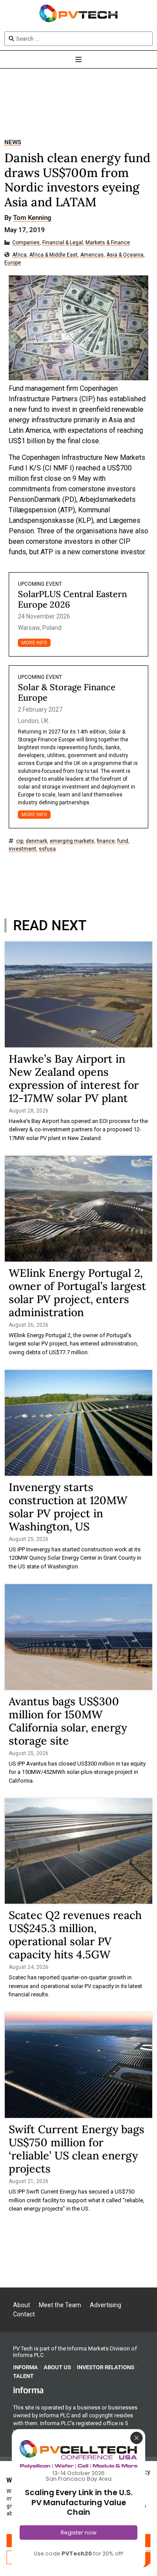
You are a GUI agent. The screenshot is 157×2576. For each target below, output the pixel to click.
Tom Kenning (32, 218)
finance (106, 841)
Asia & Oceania (125, 255)
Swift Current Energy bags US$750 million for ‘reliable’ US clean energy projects (77, 2149)
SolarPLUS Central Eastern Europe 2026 (72, 599)
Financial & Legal (63, 243)
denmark (36, 841)
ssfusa (47, 849)
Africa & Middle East (53, 255)
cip (20, 841)
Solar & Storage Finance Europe (67, 692)
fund (123, 841)
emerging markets (72, 841)
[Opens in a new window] (28, 2390)
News (13, 142)
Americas (92, 255)
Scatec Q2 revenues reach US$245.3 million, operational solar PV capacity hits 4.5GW (75, 1935)
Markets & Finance (108, 243)
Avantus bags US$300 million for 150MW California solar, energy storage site (68, 1721)
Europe (13, 263)
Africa (19, 255)
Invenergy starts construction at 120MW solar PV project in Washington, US (68, 1507)
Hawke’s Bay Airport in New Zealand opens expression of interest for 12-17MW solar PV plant (74, 1078)
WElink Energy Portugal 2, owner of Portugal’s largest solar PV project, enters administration (77, 1293)
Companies (26, 243)
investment (22, 849)
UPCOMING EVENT (40, 584)
